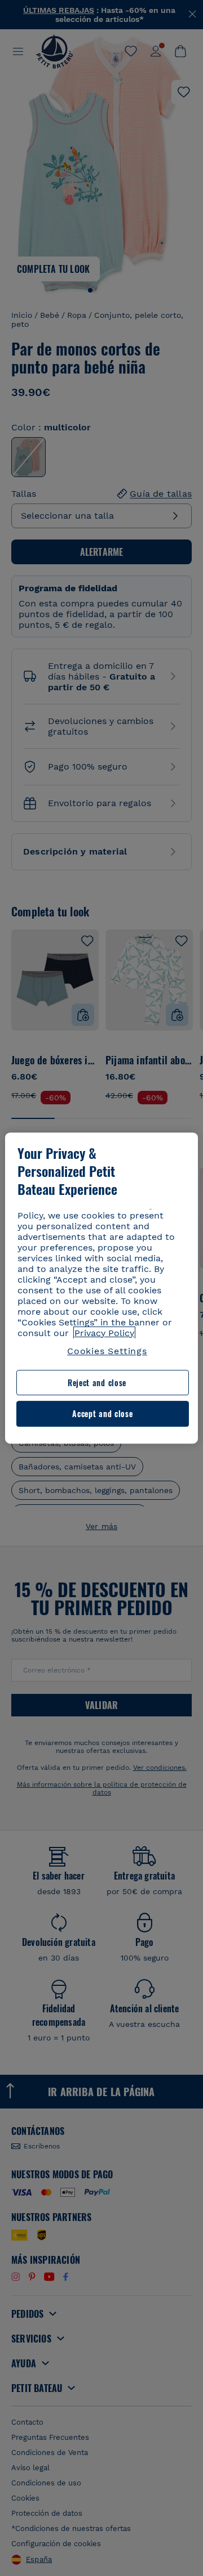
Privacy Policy (104, 1333)
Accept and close (102, 1414)
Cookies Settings (107, 1351)
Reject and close (97, 1383)
